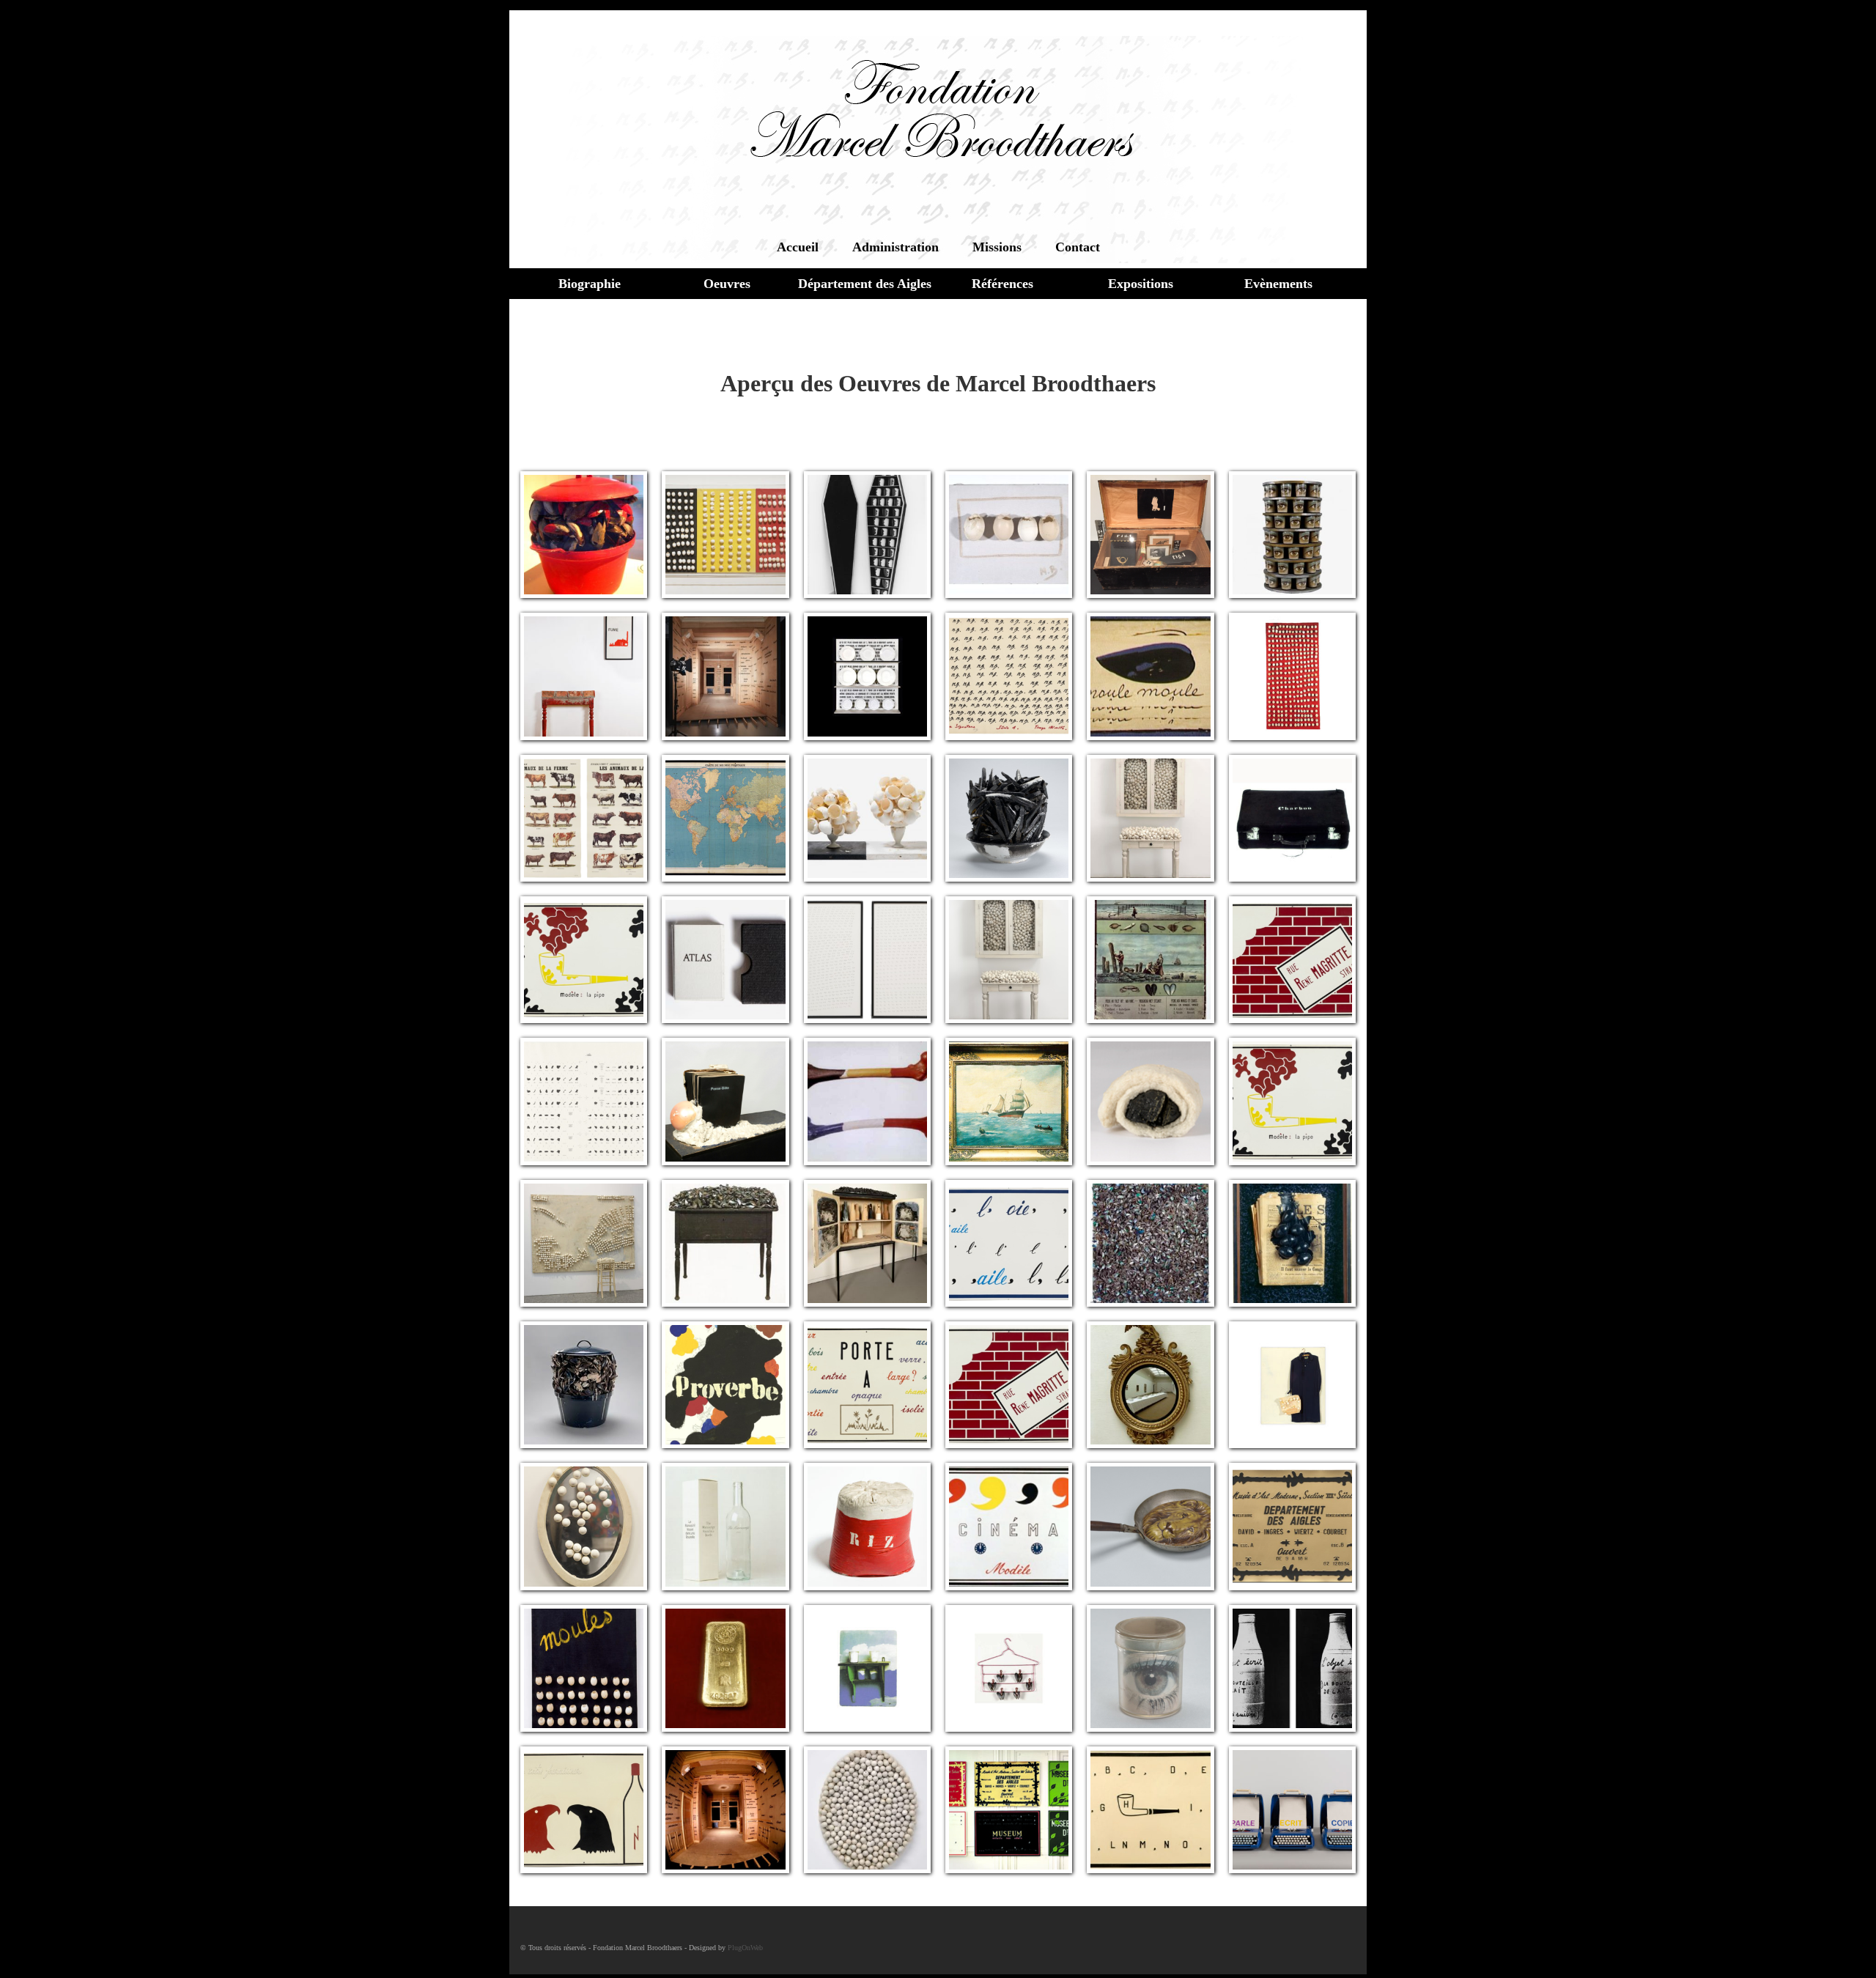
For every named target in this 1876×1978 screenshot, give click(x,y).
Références (1002, 284)
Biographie (590, 284)
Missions (997, 247)
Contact (1078, 247)
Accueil (798, 247)
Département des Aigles (865, 284)
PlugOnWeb (745, 1948)
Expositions (1141, 284)
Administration (895, 247)
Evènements (1278, 284)
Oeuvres (727, 284)
